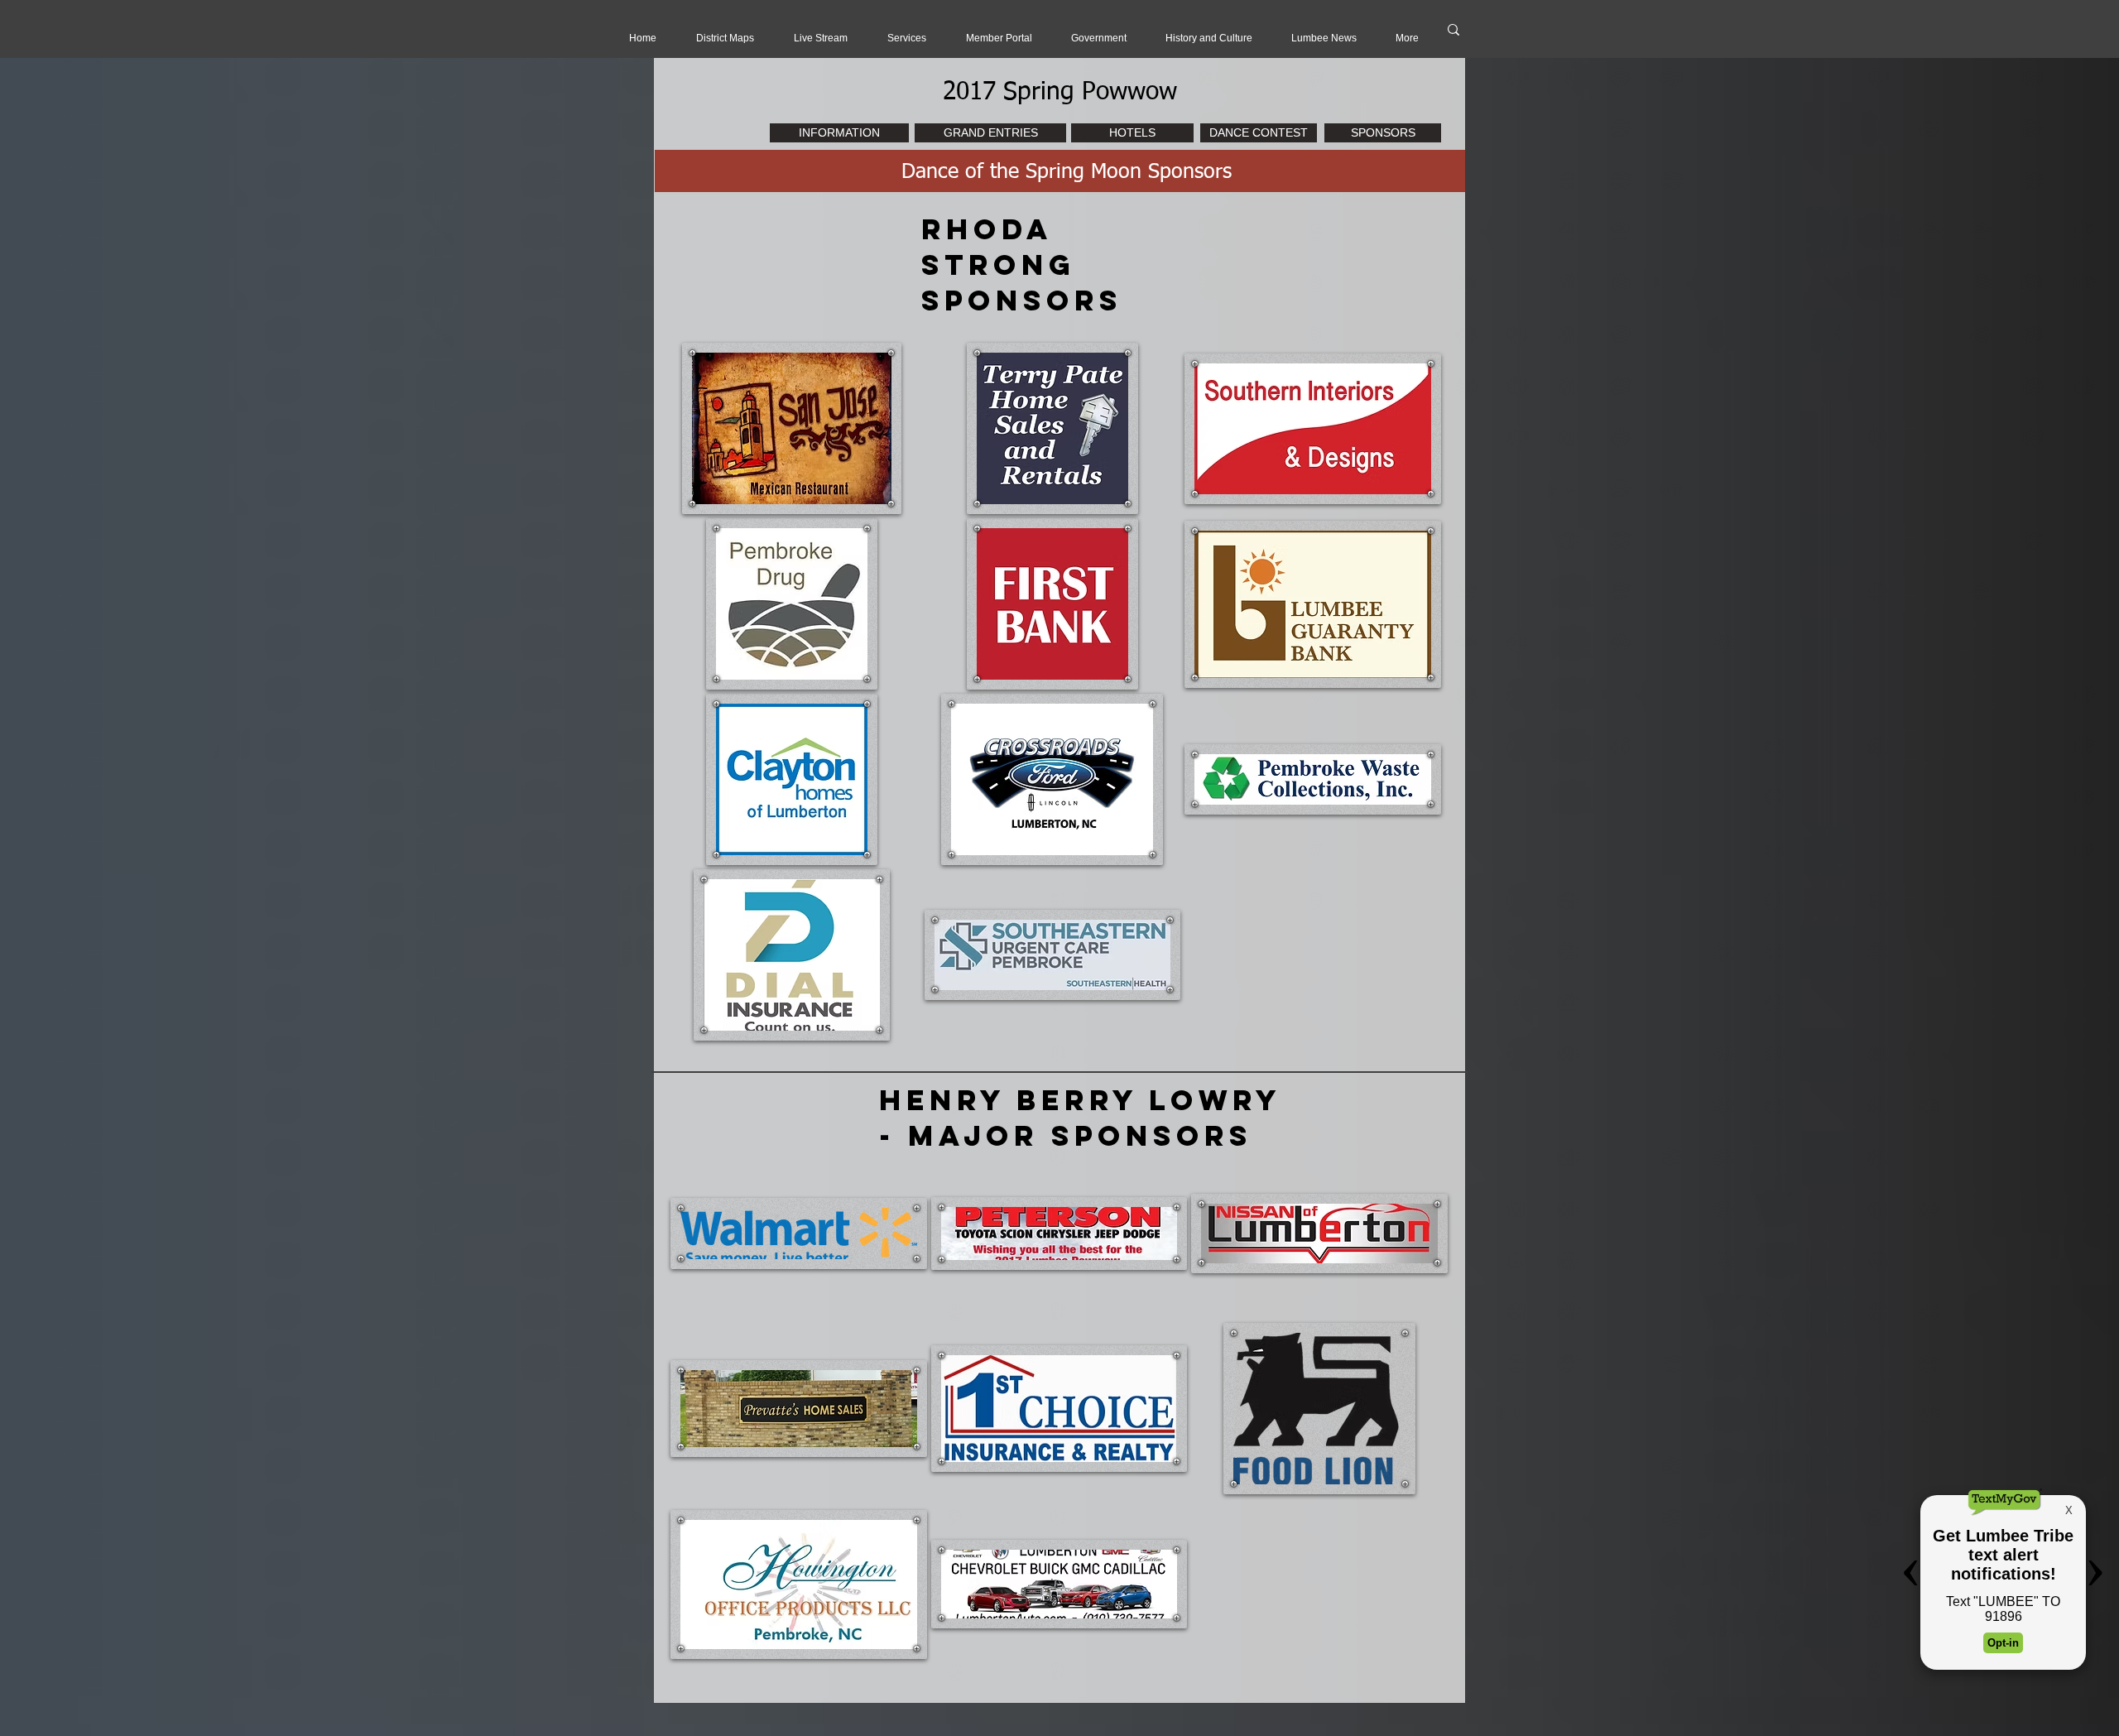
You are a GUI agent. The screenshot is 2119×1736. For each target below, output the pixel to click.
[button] (821, 38)
